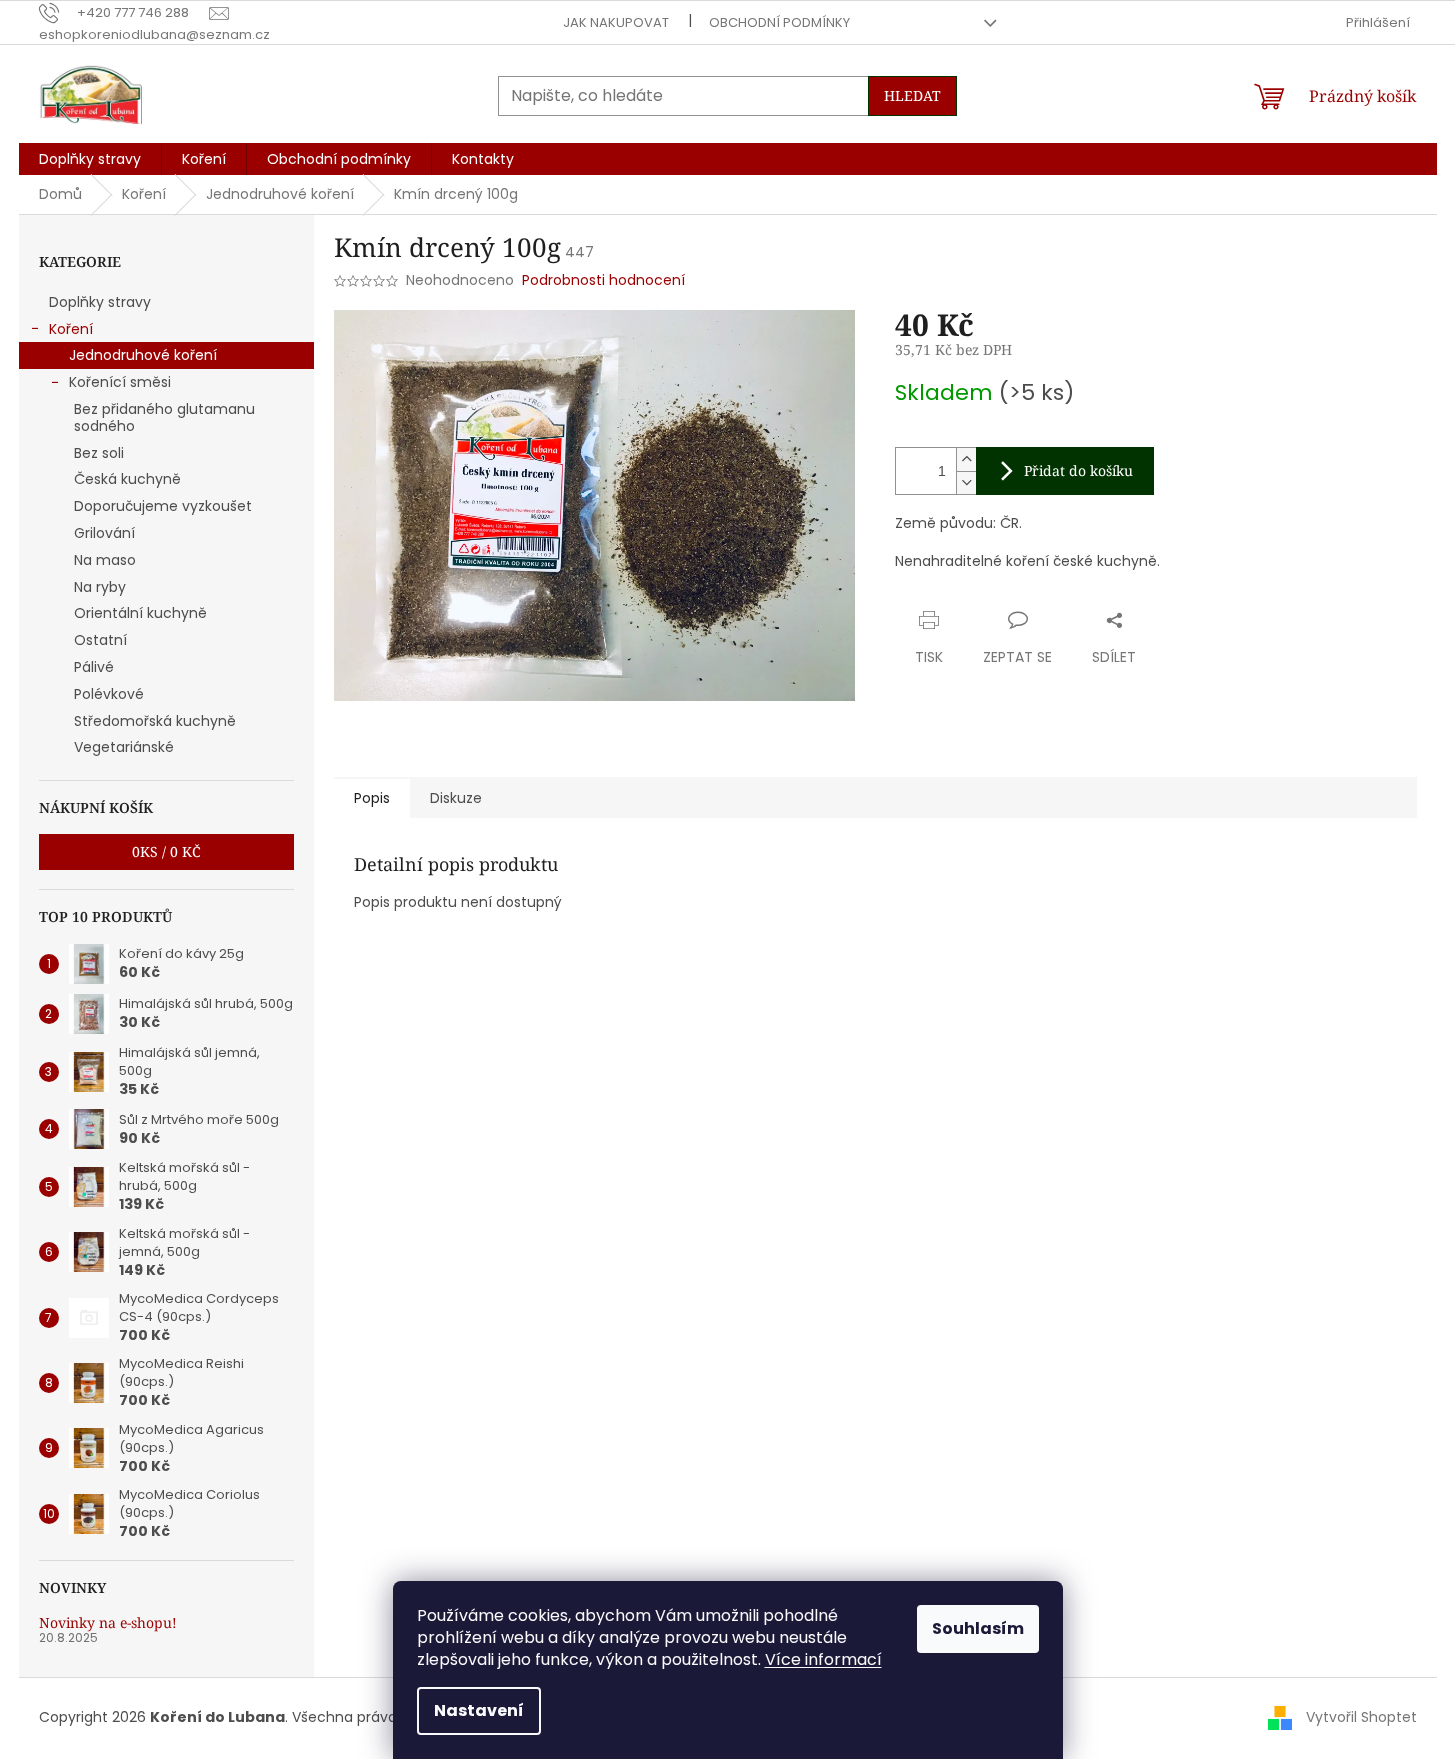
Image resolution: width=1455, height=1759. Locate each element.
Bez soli (99, 453)
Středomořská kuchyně (155, 721)
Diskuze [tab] (456, 798)
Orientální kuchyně (140, 613)
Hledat (912, 95)
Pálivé (94, 667)
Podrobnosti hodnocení (603, 280)
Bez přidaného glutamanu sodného (164, 417)
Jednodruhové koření (143, 355)
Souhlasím (978, 1628)
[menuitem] (90, 159)
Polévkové (109, 694)
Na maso (105, 560)
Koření (71, 329)
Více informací (823, 1659)
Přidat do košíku (1078, 470)
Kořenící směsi (120, 382)
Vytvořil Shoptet (1361, 1717)
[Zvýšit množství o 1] (966, 459)
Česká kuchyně (127, 479)
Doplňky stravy (100, 302)
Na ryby (100, 587)
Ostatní (100, 640)
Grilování (104, 533)
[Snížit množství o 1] (966, 482)
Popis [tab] (372, 798)
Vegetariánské (124, 747)
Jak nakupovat (616, 22)
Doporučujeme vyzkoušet (163, 506)
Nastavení (479, 1710)
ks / (166, 851)
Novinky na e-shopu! (108, 1622)
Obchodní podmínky (779, 22)
